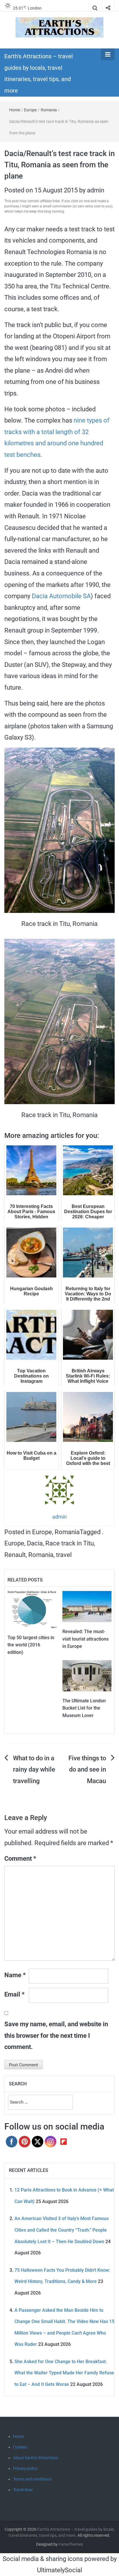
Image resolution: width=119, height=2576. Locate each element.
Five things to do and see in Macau (87, 1770)
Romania (49, 110)
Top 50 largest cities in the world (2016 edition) (31, 1645)
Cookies (20, 2447)
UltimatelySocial (59, 2570)
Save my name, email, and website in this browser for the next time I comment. (56, 2035)
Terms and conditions (32, 2479)
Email (14, 1994)
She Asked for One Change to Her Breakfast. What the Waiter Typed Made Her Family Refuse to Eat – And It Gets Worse (64, 2373)
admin (96, 190)
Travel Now (23, 2490)
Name (15, 1975)
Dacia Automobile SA (61, 596)
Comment (20, 1859)
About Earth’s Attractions (36, 2458)
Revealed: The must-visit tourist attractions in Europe (85, 1639)
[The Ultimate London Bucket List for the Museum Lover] (87, 1675)
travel (64, 1555)
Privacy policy (25, 2468)
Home (15, 110)
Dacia (35, 1543)
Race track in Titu (70, 1543)
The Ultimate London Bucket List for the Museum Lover (84, 1708)
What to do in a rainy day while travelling (34, 1770)
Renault (15, 1555)
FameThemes (71, 2544)
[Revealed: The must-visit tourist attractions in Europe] (87, 1606)
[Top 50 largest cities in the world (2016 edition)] (32, 1609)
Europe (30, 110)
